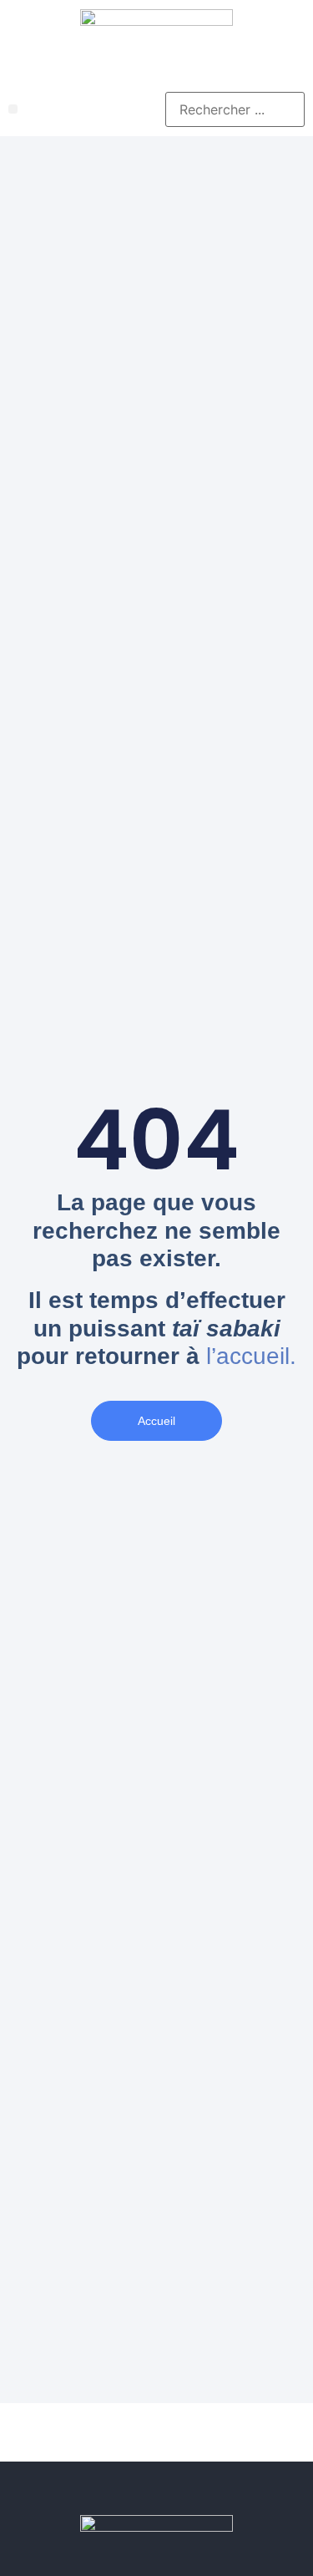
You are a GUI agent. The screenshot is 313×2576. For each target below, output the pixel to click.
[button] (13, 109)
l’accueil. (251, 1356)
